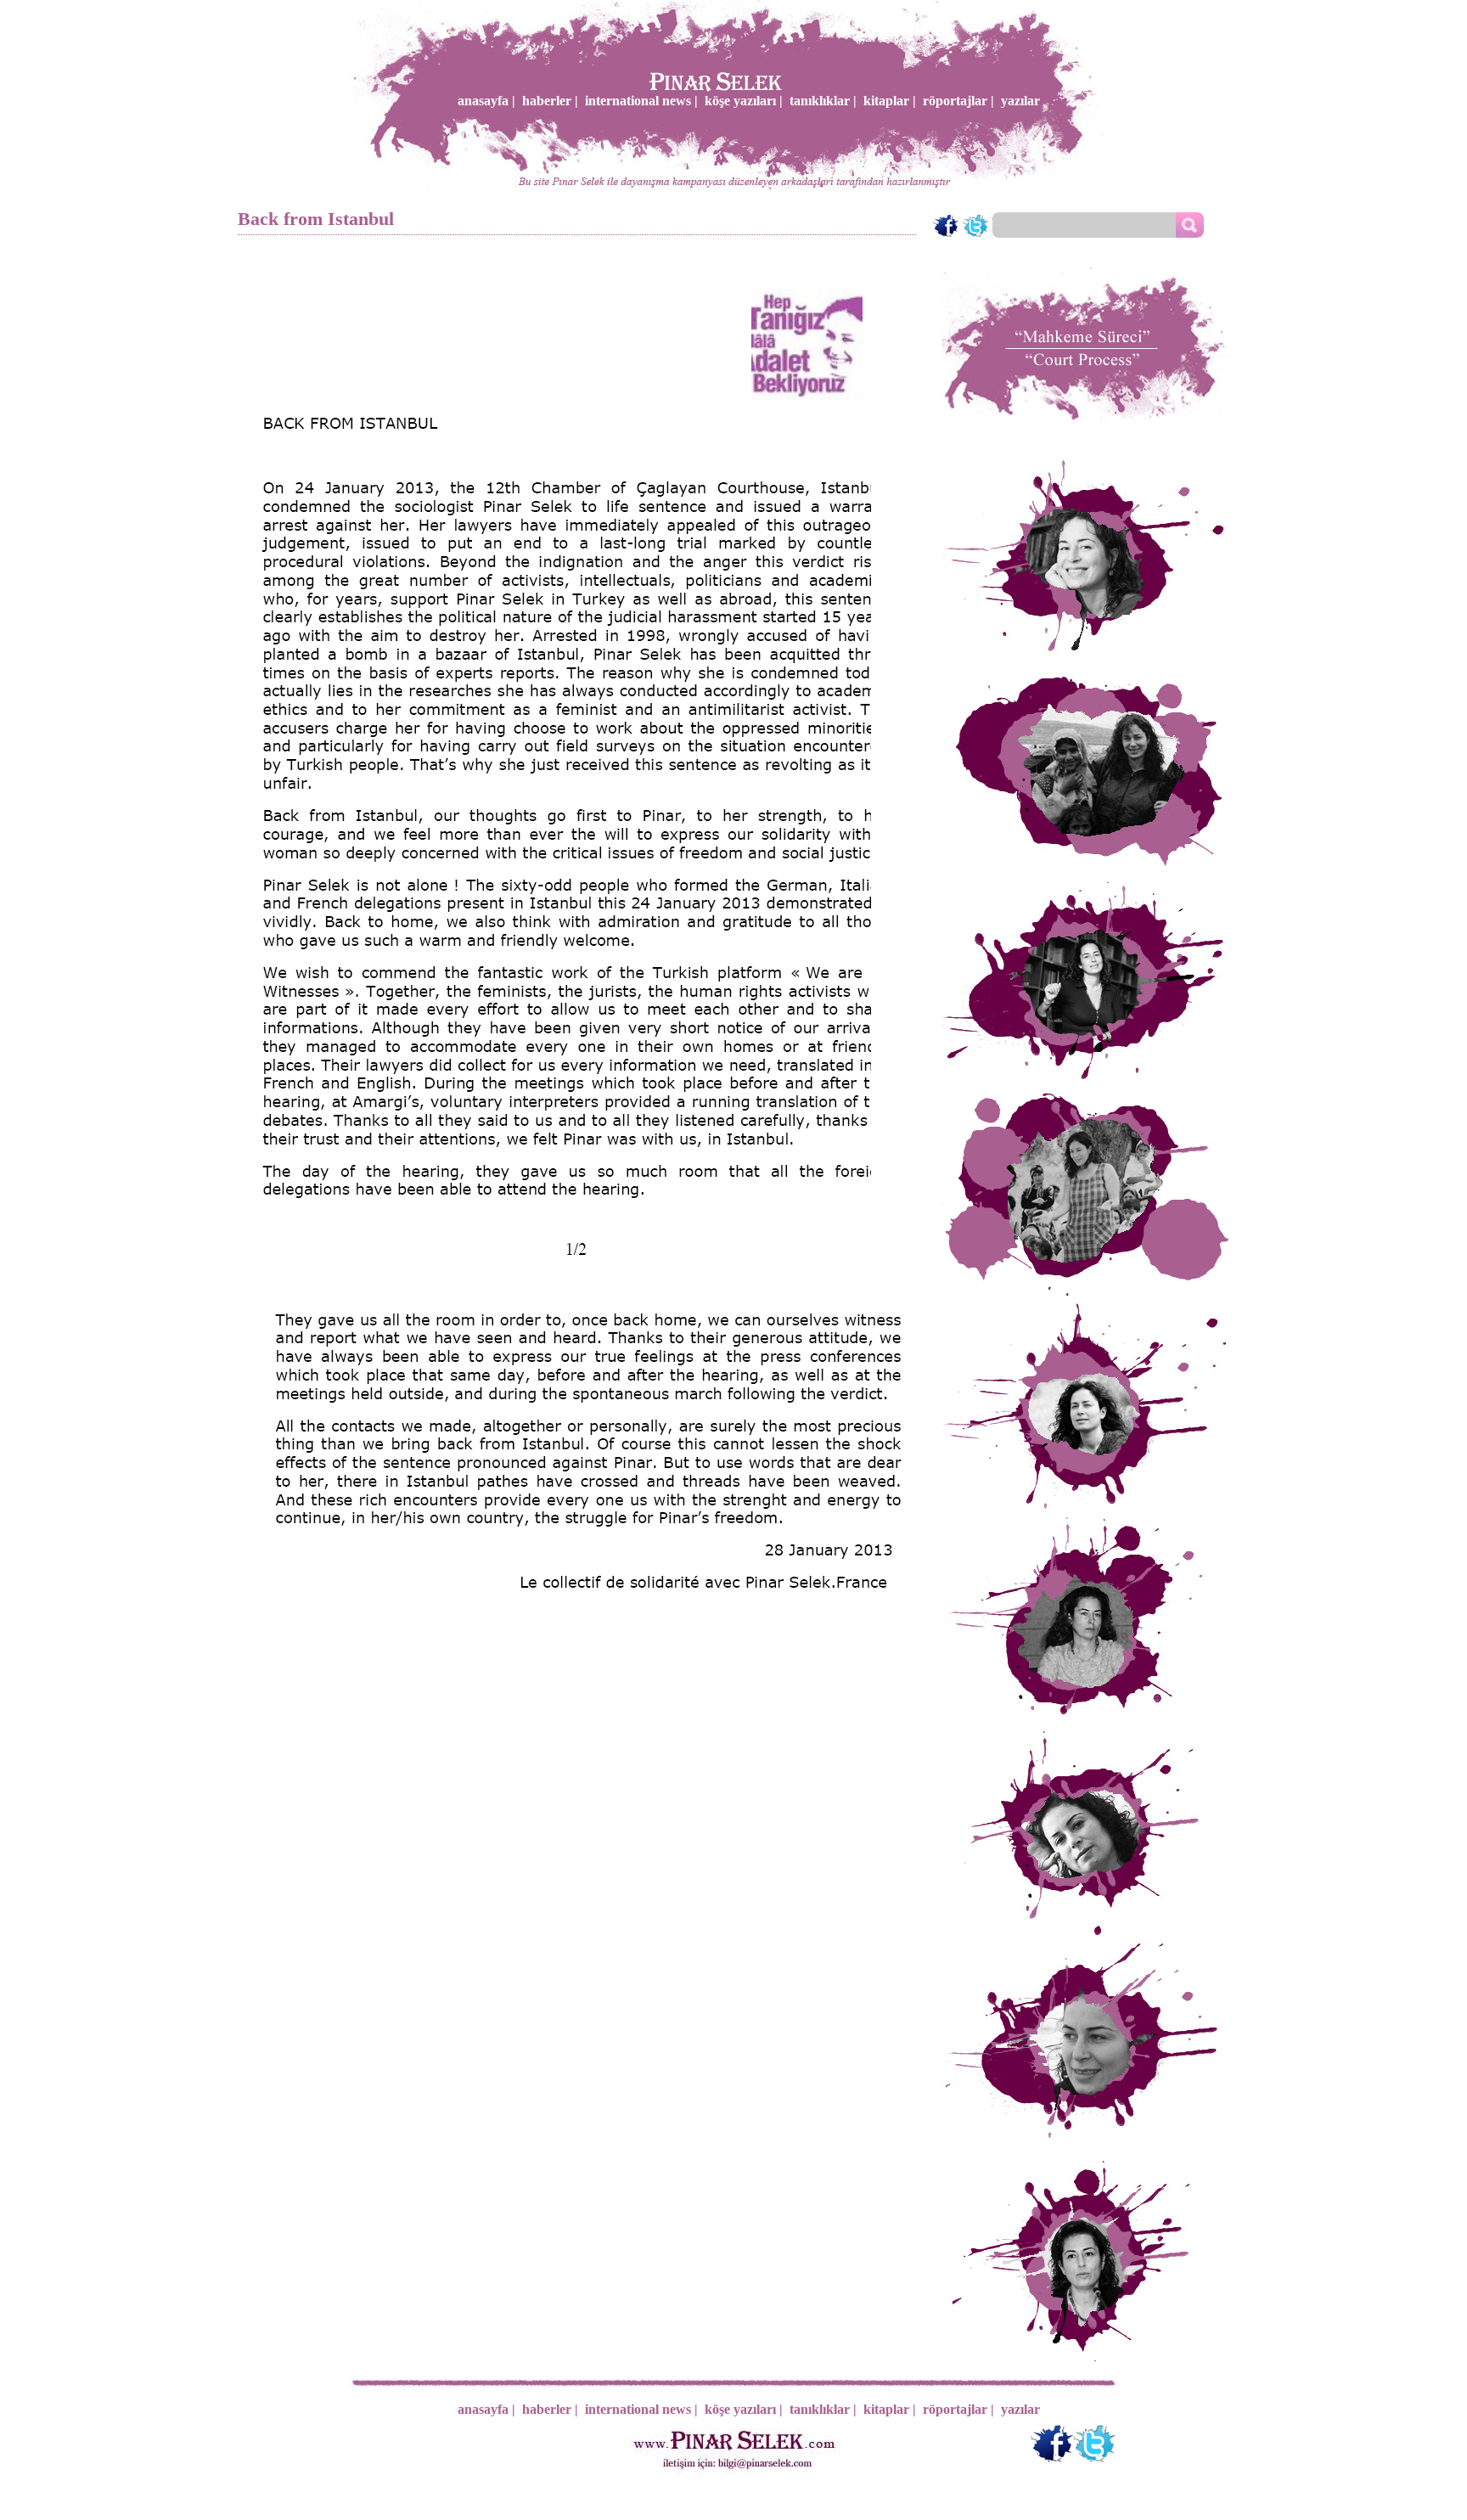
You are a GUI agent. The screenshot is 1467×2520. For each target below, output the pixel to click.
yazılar (1020, 101)
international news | (641, 101)
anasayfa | (486, 101)
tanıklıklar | (823, 101)
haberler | (550, 101)
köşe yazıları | (744, 101)
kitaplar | (890, 101)
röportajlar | (958, 101)
